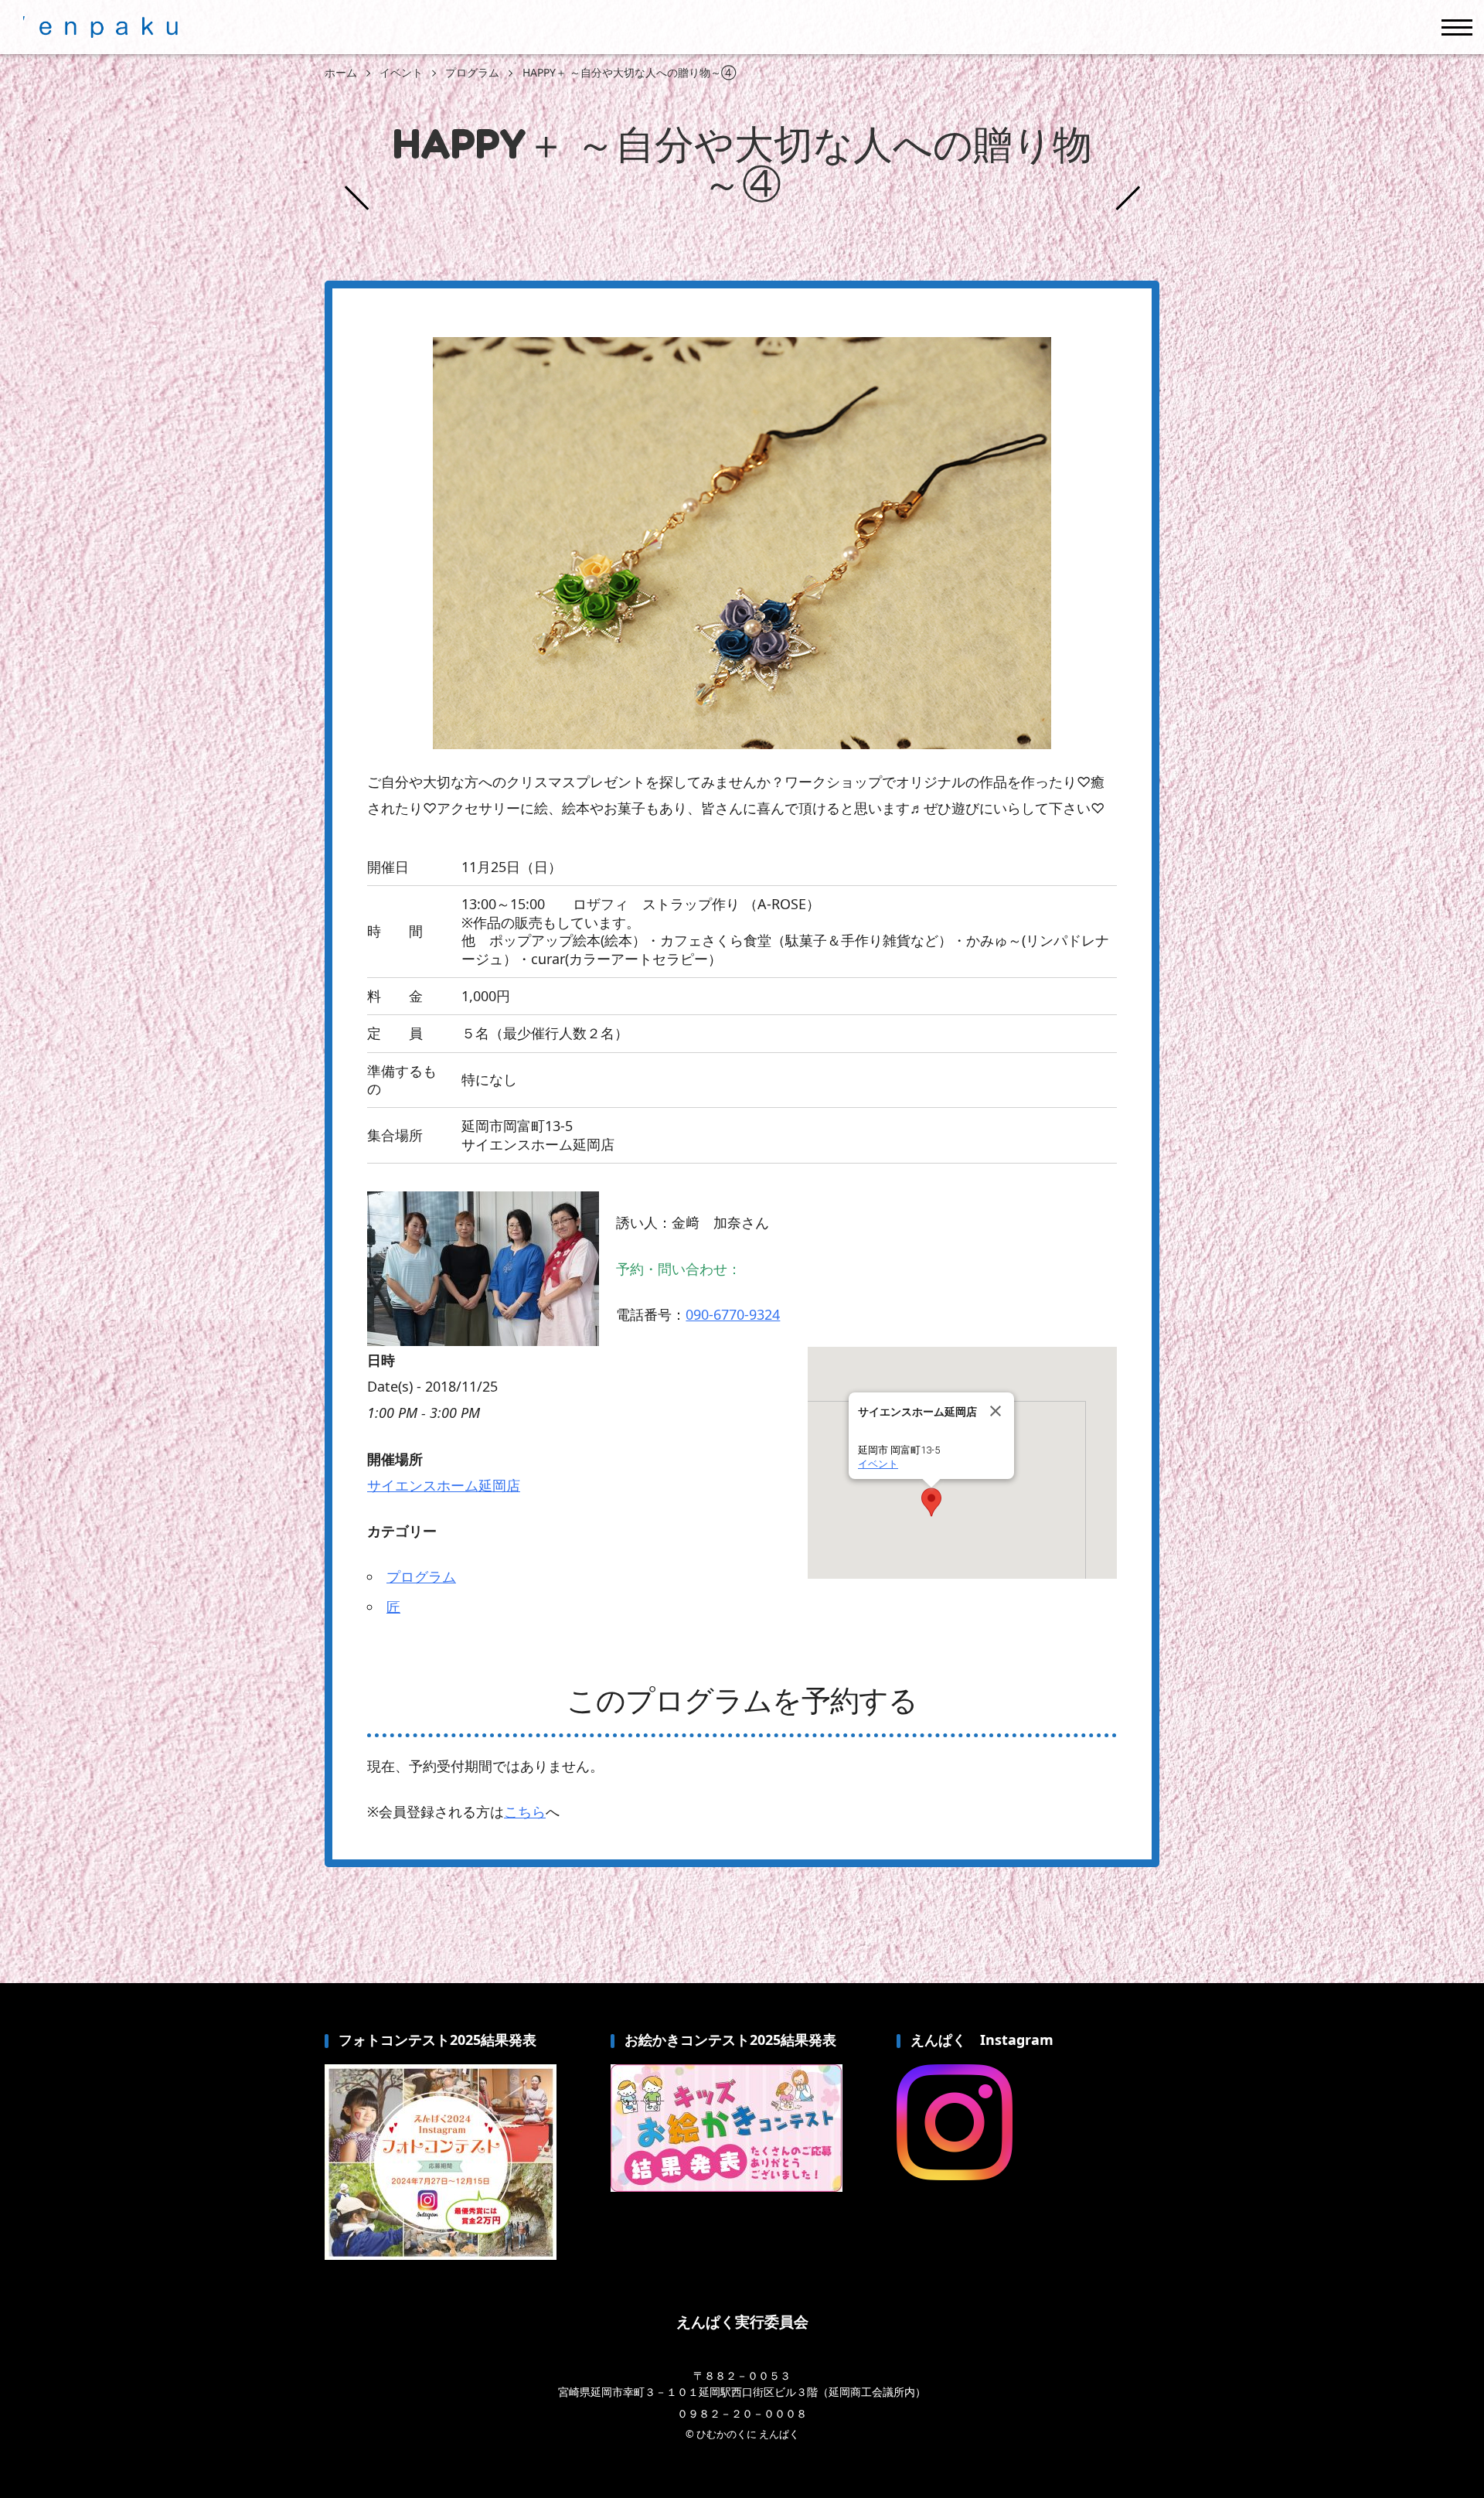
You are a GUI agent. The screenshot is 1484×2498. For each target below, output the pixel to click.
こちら (525, 1811)
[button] (931, 1502)
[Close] (996, 1411)
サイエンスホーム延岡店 (444, 1485)
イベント (878, 1464)
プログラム (421, 1576)
